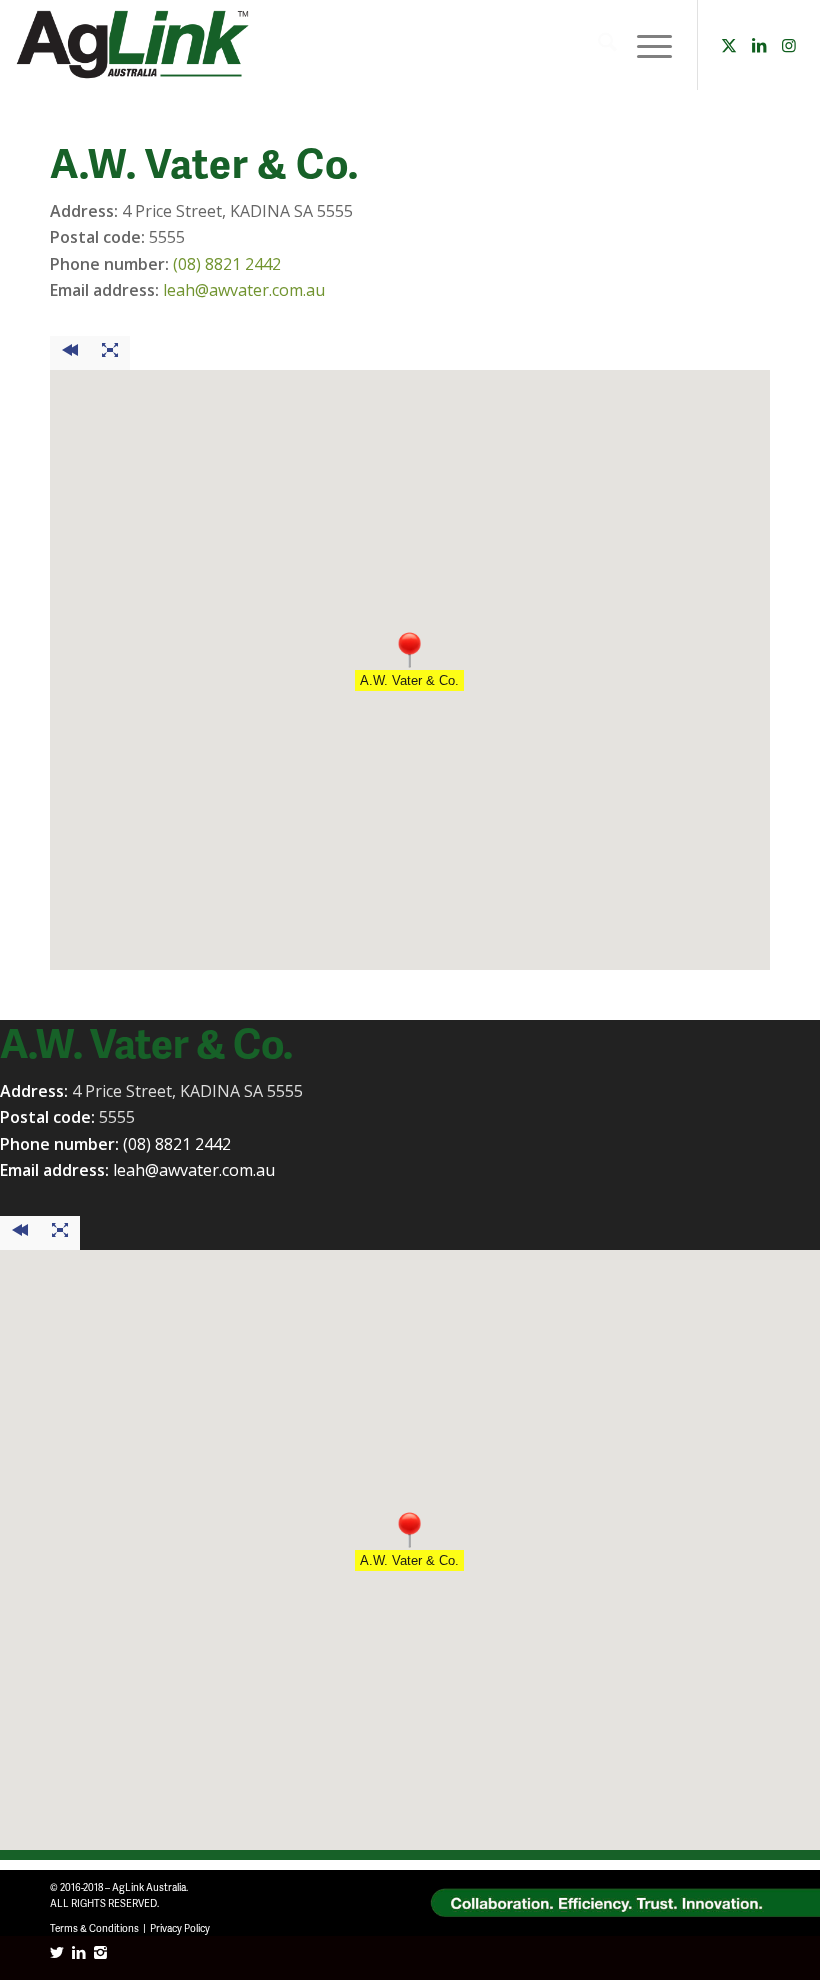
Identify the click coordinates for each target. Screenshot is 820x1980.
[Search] (597, 45)
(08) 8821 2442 (227, 264)
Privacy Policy (180, 1928)
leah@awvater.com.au (244, 290)
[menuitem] (597, 45)
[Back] (70, 353)
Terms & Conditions (94, 1928)
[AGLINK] (134, 45)
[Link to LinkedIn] (759, 45)
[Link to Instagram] (789, 45)
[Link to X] (729, 45)
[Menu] (644, 45)
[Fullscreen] (110, 353)
